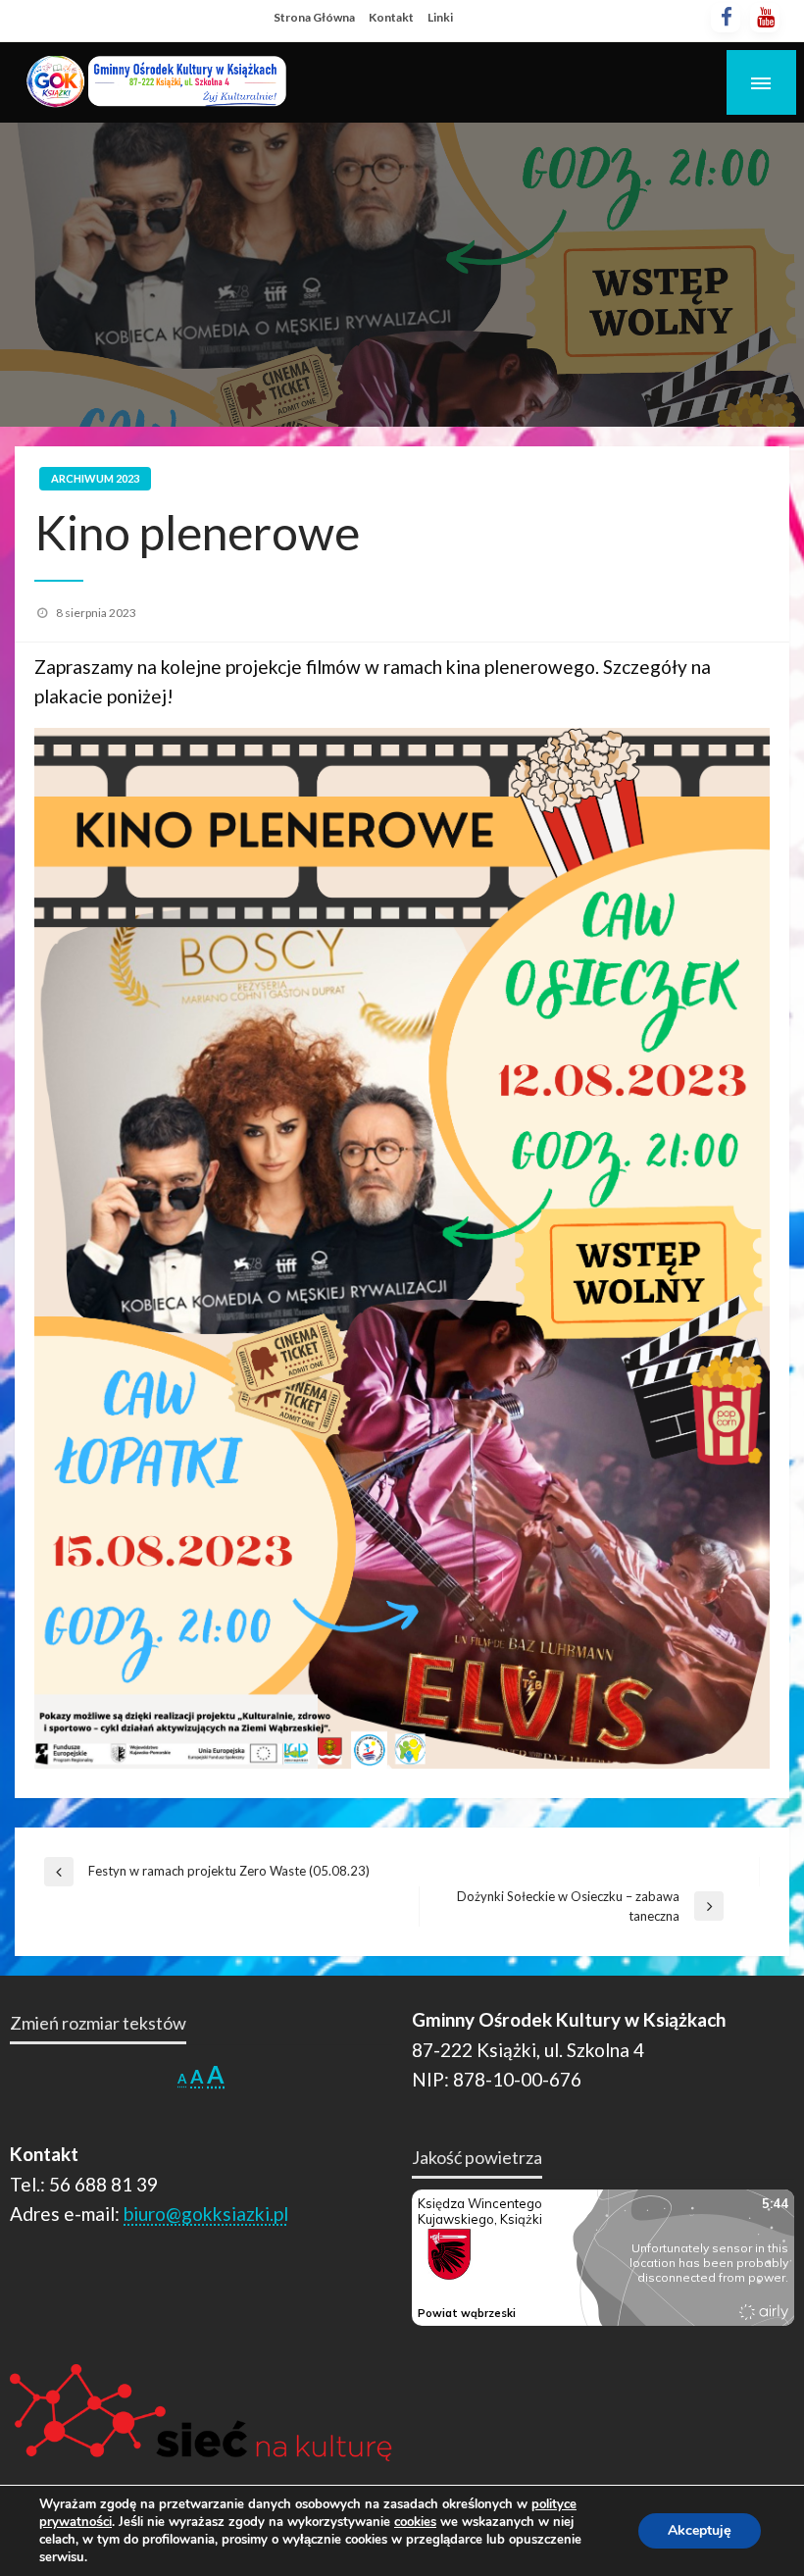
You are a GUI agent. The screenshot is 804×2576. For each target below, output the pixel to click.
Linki (440, 17)
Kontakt (391, 17)
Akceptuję (700, 2530)
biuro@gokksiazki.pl (206, 2214)
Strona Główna (314, 17)
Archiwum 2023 (95, 478)
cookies (415, 2522)
